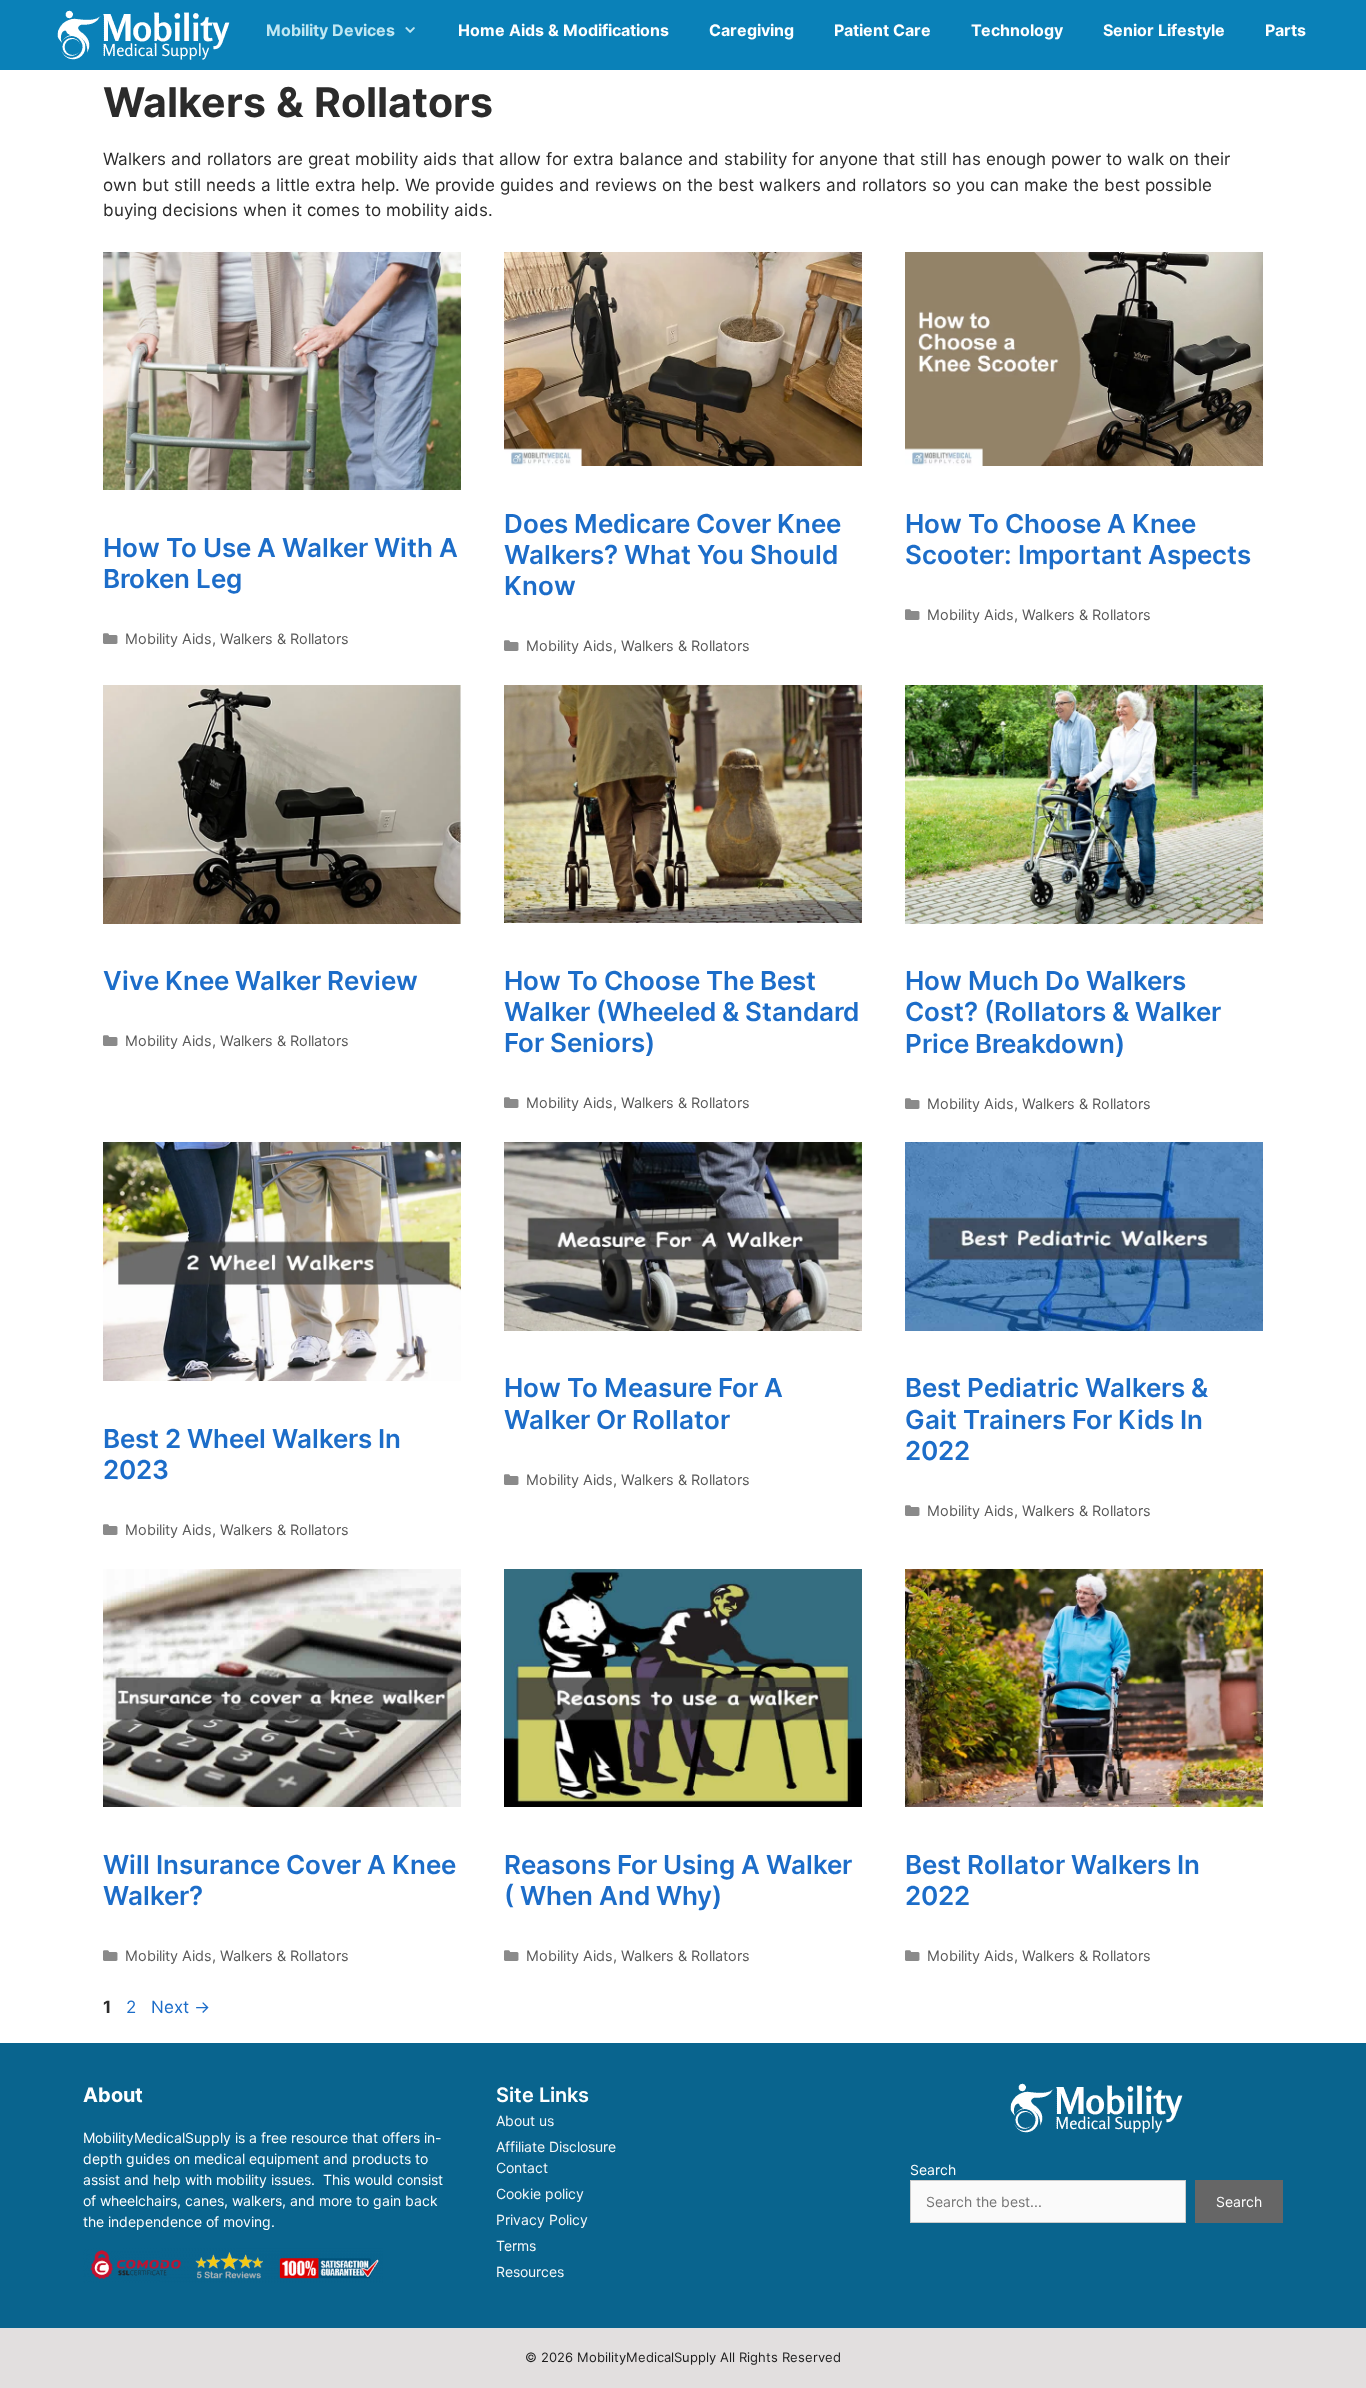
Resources (530, 2271)
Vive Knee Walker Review (260, 980)
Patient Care (882, 30)
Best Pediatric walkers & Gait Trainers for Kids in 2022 (1056, 1418)
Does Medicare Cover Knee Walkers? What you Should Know (672, 554)
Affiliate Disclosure (556, 2146)
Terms (516, 2245)
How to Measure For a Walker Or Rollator (643, 1403)
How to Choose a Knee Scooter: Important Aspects (1078, 539)
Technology (1017, 30)
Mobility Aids (168, 638)
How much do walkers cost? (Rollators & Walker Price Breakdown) (1063, 1011)
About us (525, 2120)
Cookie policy (540, 2193)
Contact (522, 2167)
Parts (1285, 30)
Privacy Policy (542, 2219)
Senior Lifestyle (1164, 30)
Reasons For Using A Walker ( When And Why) (678, 1880)
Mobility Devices (330, 30)
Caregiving (751, 30)
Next (180, 2007)
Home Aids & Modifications (563, 30)
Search (933, 2169)
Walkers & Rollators (284, 638)
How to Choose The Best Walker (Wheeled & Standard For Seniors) (681, 1011)
